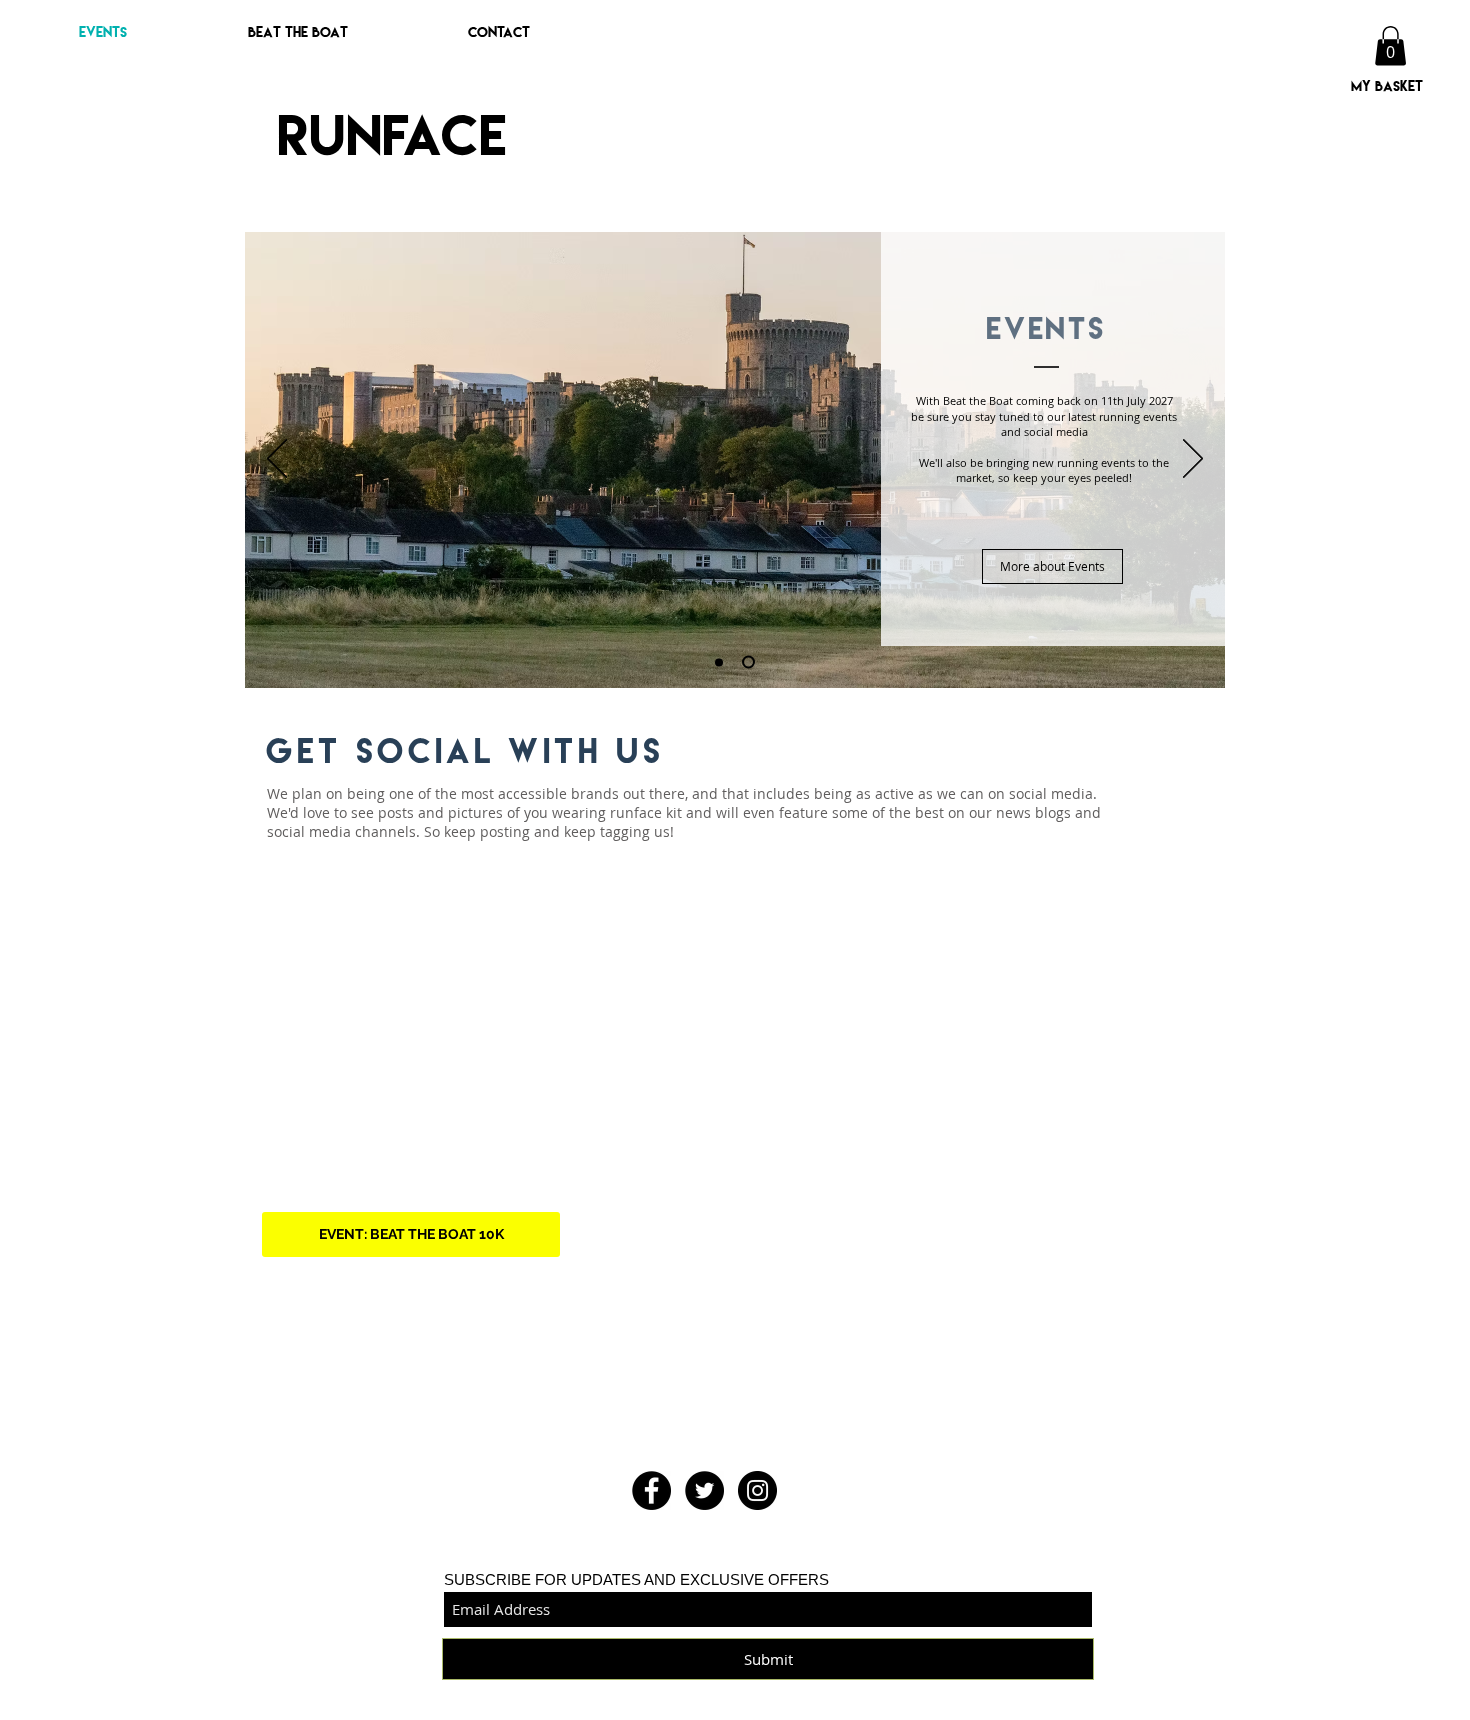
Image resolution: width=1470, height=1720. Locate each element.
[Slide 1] (719, 662)
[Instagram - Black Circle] (757, 1490)
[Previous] (277, 460)
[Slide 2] (748, 662)
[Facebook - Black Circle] (651, 1490)
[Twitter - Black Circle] (704, 1490)
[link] (1390, 45)
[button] (252, 32)
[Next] (1193, 460)
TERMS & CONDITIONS (826, 1710)
